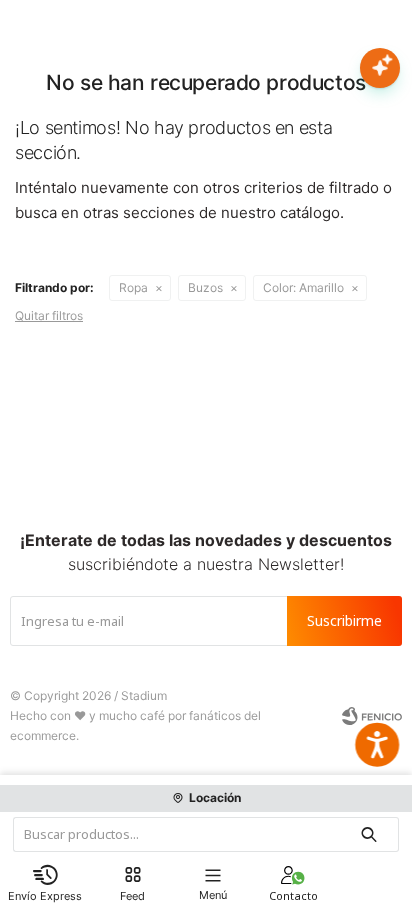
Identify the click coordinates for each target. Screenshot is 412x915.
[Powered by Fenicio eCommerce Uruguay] (372, 716)
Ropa (133, 287)
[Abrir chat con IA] (380, 68)
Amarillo (303, 287)
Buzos (205, 287)
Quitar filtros (49, 315)
